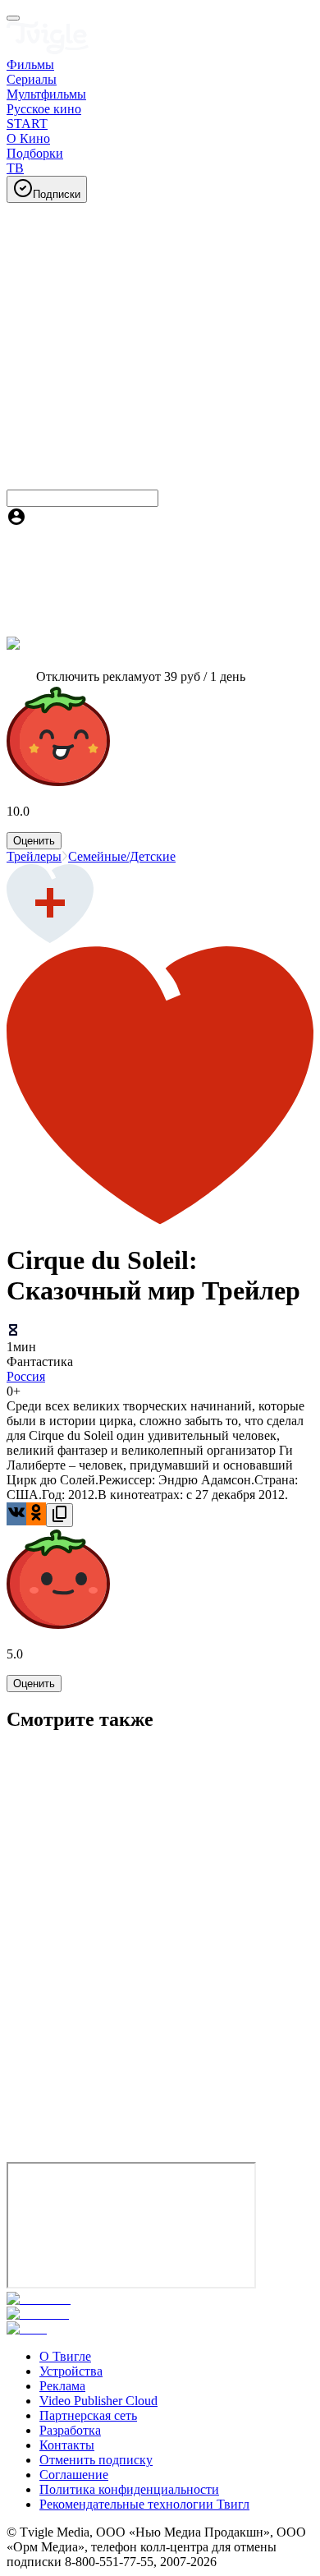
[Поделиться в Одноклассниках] (36, 1514)
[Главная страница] (48, 50)
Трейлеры (34, 856)
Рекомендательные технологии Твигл (144, 2504)
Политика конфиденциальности (129, 2489)
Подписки (57, 194)
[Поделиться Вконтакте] (16, 1514)
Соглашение (74, 2475)
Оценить (34, 841)
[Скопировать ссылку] (59, 1515)
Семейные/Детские (122, 856)
